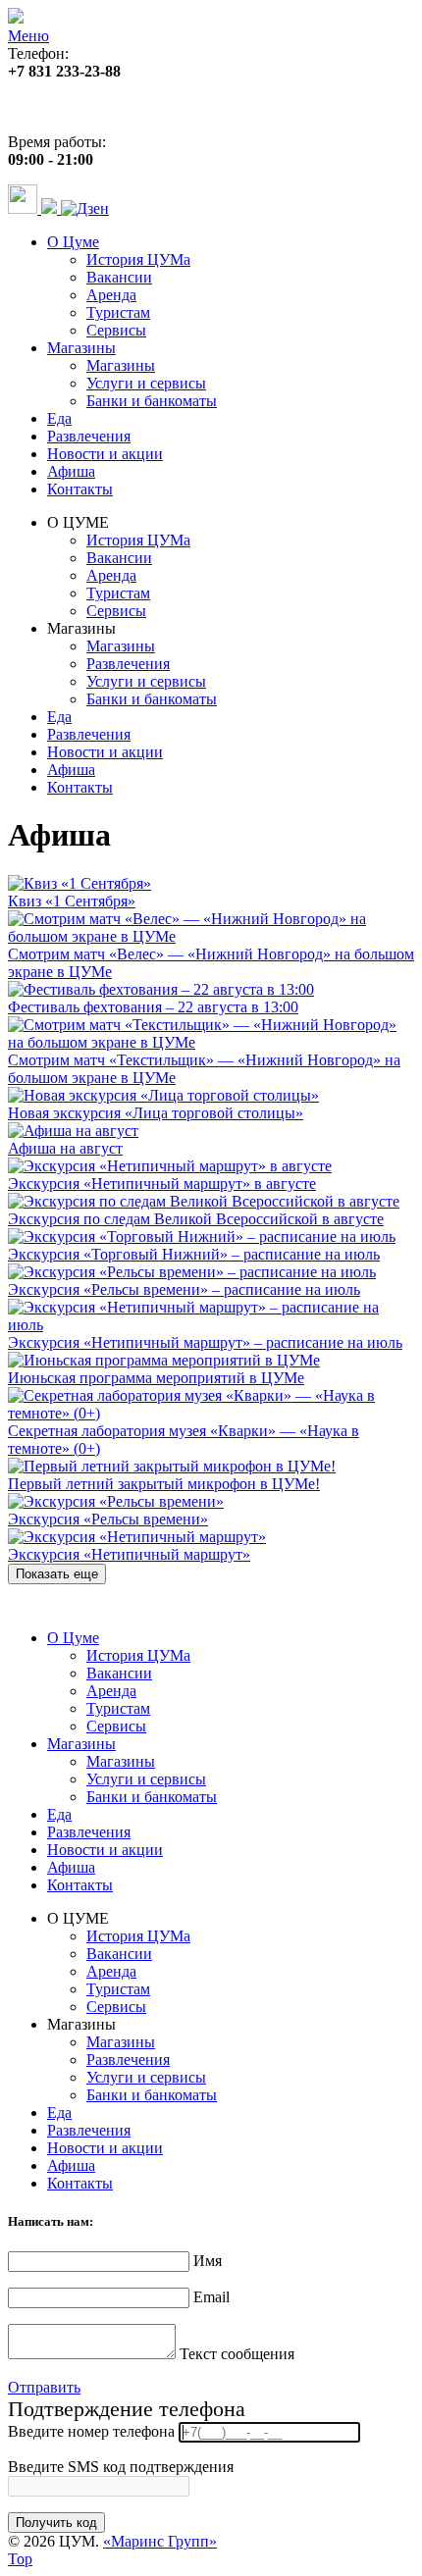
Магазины (81, 348)
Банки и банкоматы (152, 401)
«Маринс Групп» (160, 2541)
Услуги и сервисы (146, 383)
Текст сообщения (237, 2354)
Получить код (56, 2523)
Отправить (44, 2387)
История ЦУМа (138, 259)
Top (20, 2559)
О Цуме (73, 242)
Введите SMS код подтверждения (121, 2467)
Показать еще (57, 1574)
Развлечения (89, 436)
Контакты (80, 489)
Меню (28, 36)
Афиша (71, 471)
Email (211, 2297)
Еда (59, 418)
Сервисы (116, 330)
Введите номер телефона (91, 2431)
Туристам (118, 312)
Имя (208, 2261)
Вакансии (119, 277)
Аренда (111, 295)
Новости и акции (105, 454)
